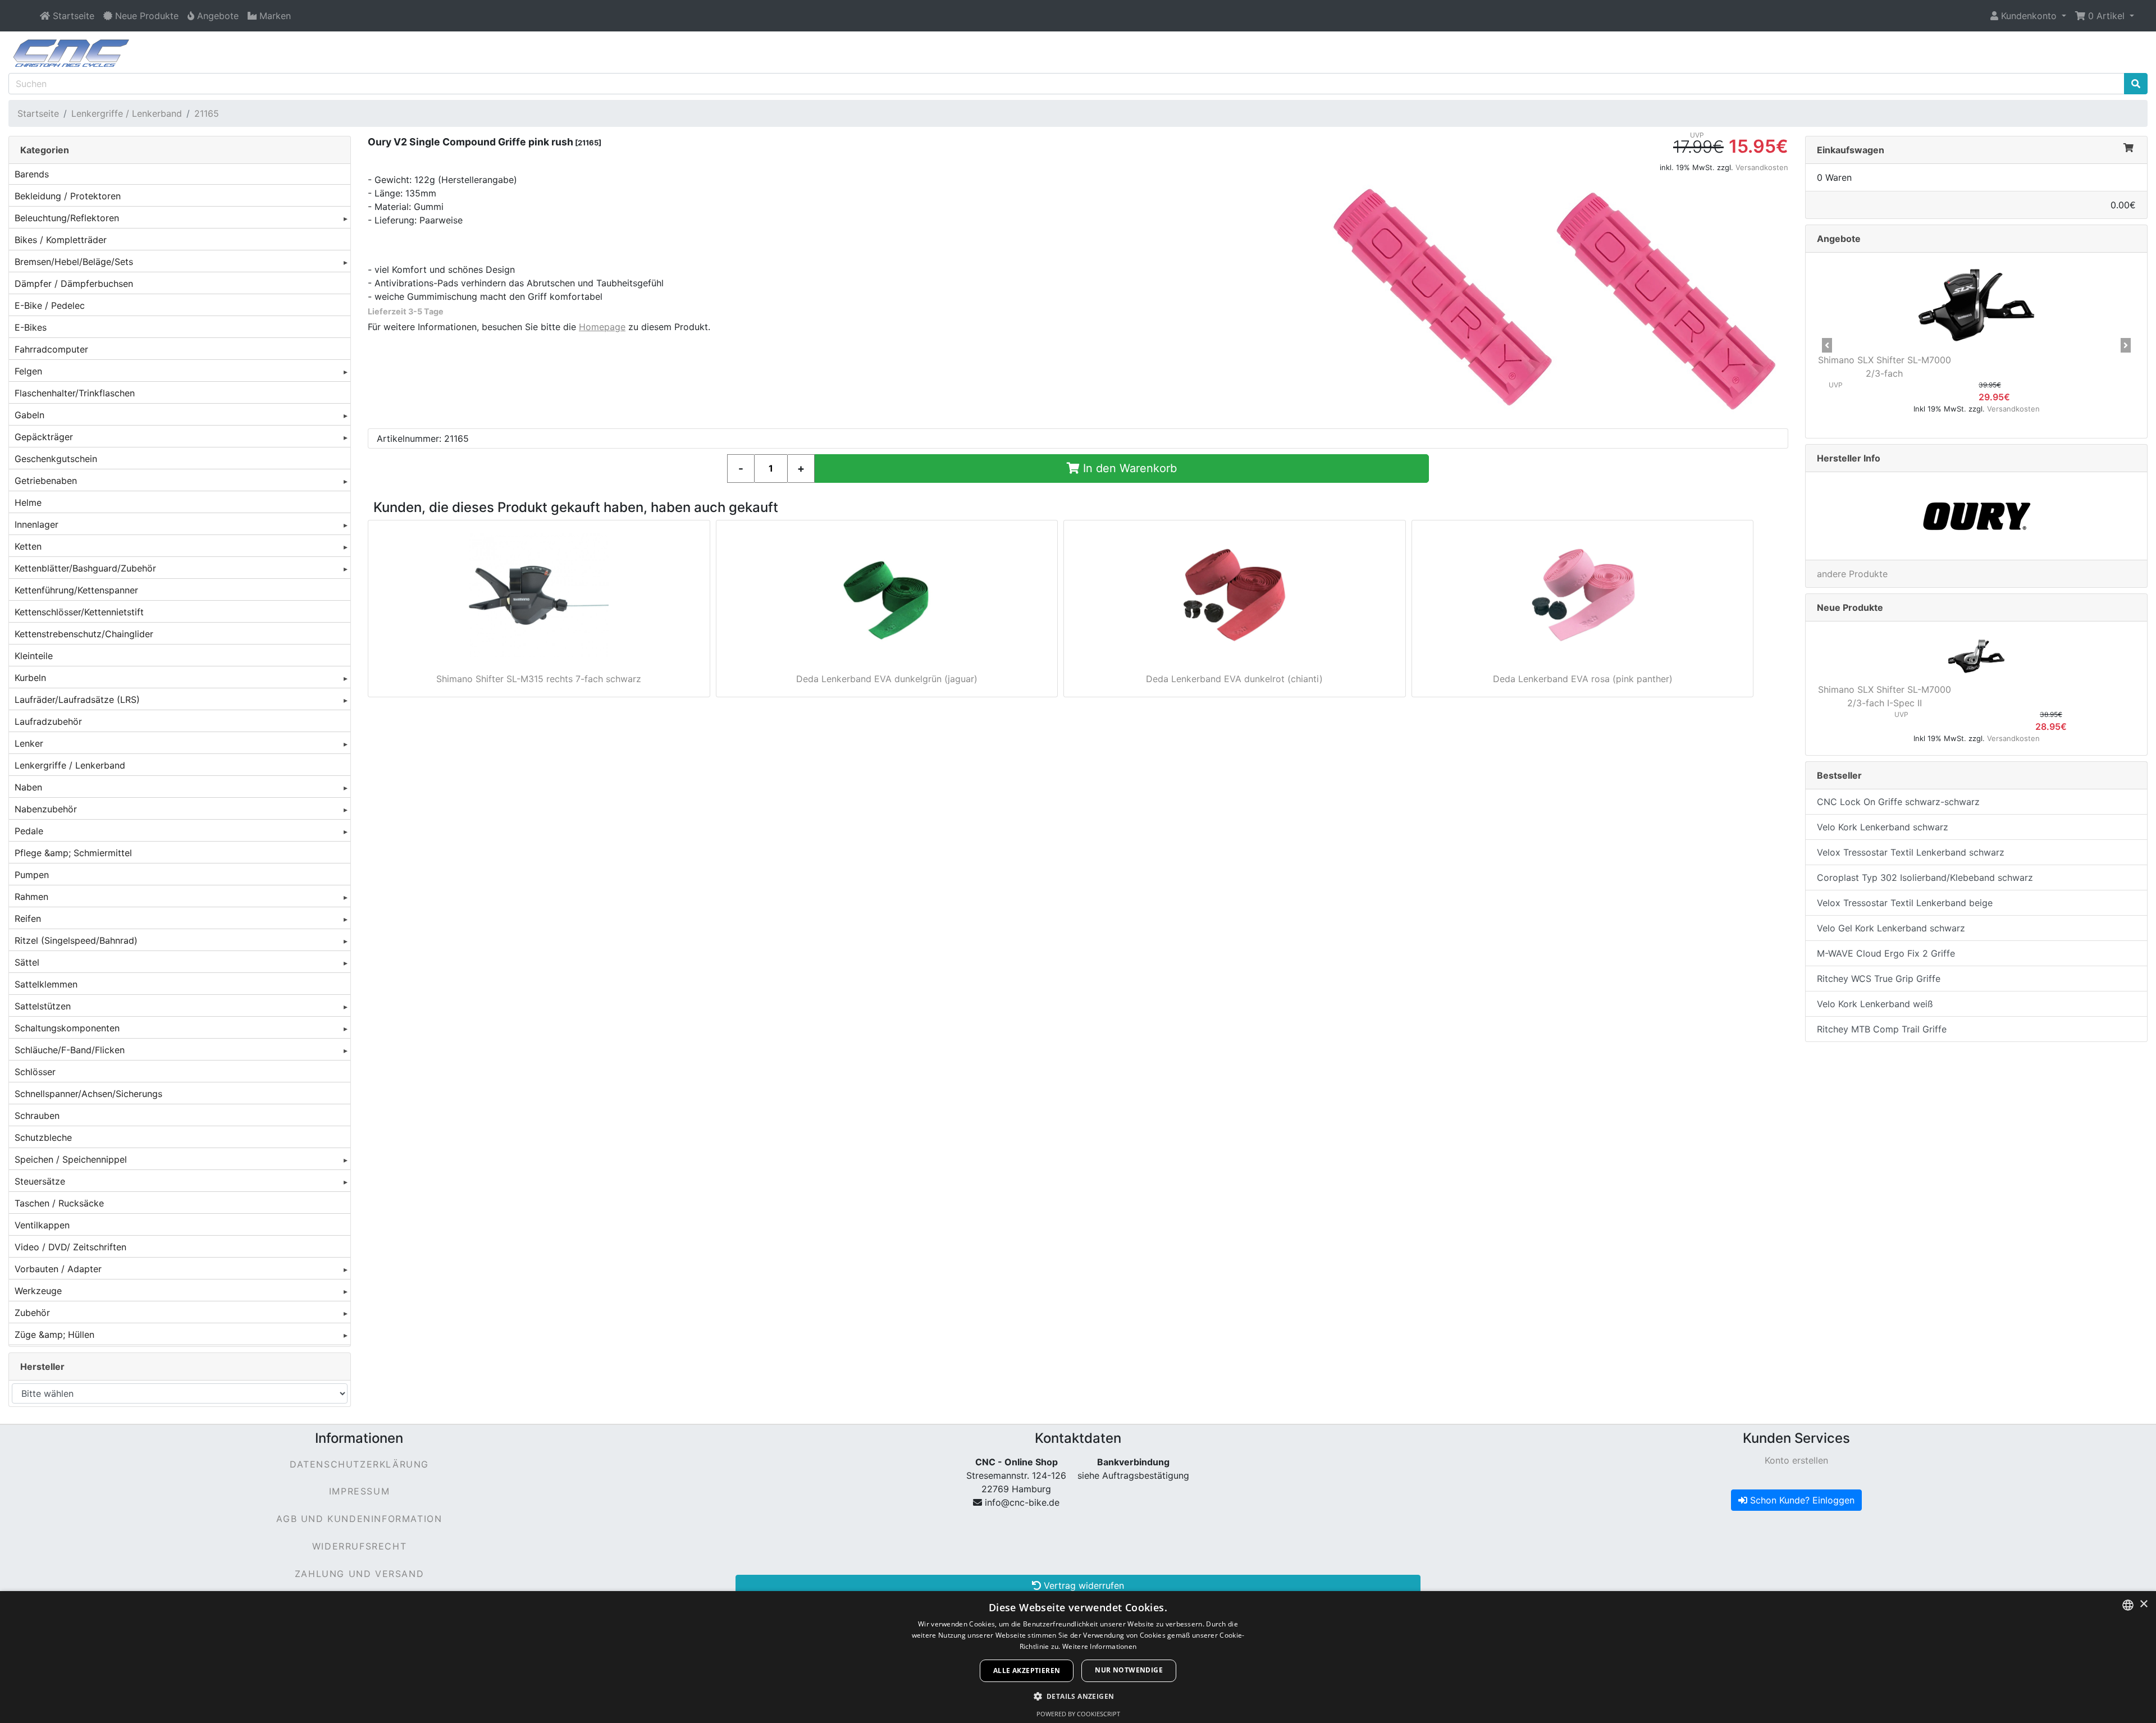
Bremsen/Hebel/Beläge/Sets (74, 262)
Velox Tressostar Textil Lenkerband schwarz (1911, 852)
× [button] (2143, 1604)
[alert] (1078, 1657)
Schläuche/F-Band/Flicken (70, 1050)
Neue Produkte (1850, 607)
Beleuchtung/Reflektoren (67, 218)
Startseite (38, 113)
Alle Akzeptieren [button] (1027, 1671)
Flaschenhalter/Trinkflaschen (75, 393)
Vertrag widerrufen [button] (1082, 1585)
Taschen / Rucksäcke (59, 1203)
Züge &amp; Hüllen (54, 1334)
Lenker (29, 743)
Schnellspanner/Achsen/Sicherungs (88, 1094)
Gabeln (29, 415)
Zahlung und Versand (359, 1574)
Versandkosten (1762, 167)
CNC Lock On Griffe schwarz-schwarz (1898, 802)
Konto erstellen (1796, 1460)
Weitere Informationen (1099, 1646)
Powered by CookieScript (1078, 1714)
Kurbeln (30, 678)
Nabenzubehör (46, 809)
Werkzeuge (38, 1291)
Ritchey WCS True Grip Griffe (1879, 979)
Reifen (28, 918)
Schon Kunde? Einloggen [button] (1801, 1500)
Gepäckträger (44, 437)
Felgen (28, 371)
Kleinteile (34, 656)
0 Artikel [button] (2106, 16)
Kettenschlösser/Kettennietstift (79, 612)
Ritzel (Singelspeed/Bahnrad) (76, 940)
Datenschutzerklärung (359, 1464)
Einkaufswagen (1851, 150)
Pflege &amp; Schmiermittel (73, 853)
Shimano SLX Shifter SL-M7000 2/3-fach (1885, 367)
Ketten (28, 546)
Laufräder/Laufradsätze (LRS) (77, 700)
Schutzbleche (43, 1137)
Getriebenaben (46, 481)
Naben (28, 787)
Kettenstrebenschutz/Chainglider (84, 634)
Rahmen (31, 897)
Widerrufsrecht (359, 1546)
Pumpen (32, 875)
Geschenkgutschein (56, 459)
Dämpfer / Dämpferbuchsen (74, 284)
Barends (32, 174)
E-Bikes (31, 327)
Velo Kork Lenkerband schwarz (1883, 827)
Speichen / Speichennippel (71, 1159)
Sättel (27, 962)
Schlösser (35, 1072)
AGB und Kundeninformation (359, 1519)
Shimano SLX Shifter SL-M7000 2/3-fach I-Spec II (1885, 696)
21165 (207, 113)
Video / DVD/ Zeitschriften (70, 1247)
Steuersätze (40, 1181)
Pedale (29, 831)
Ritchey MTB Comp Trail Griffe (1882, 1029)
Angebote (1839, 239)
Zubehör (32, 1313)
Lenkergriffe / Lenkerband (127, 113)
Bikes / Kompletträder (61, 240)
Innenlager (36, 524)
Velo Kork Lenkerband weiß (1875, 1004)
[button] (2028, 16)
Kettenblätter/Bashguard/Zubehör (85, 568)
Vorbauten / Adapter (58, 1269)
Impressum (359, 1491)
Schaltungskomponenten (67, 1028)
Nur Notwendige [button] (1129, 1670)
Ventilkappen (42, 1225)
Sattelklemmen (46, 984)
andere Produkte (1852, 574)
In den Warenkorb (1128, 468)
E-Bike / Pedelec (50, 305)
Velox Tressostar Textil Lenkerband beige (1905, 903)
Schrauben (37, 1116)
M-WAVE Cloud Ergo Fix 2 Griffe (1886, 953)
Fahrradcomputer (51, 349)
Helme (28, 502)
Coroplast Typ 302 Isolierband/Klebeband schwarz (1925, 878)
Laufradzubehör (48, 721)
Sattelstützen (43, 1006)
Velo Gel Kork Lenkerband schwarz (1891, 928)
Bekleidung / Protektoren (68, 196)
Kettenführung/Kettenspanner (76, 590)
